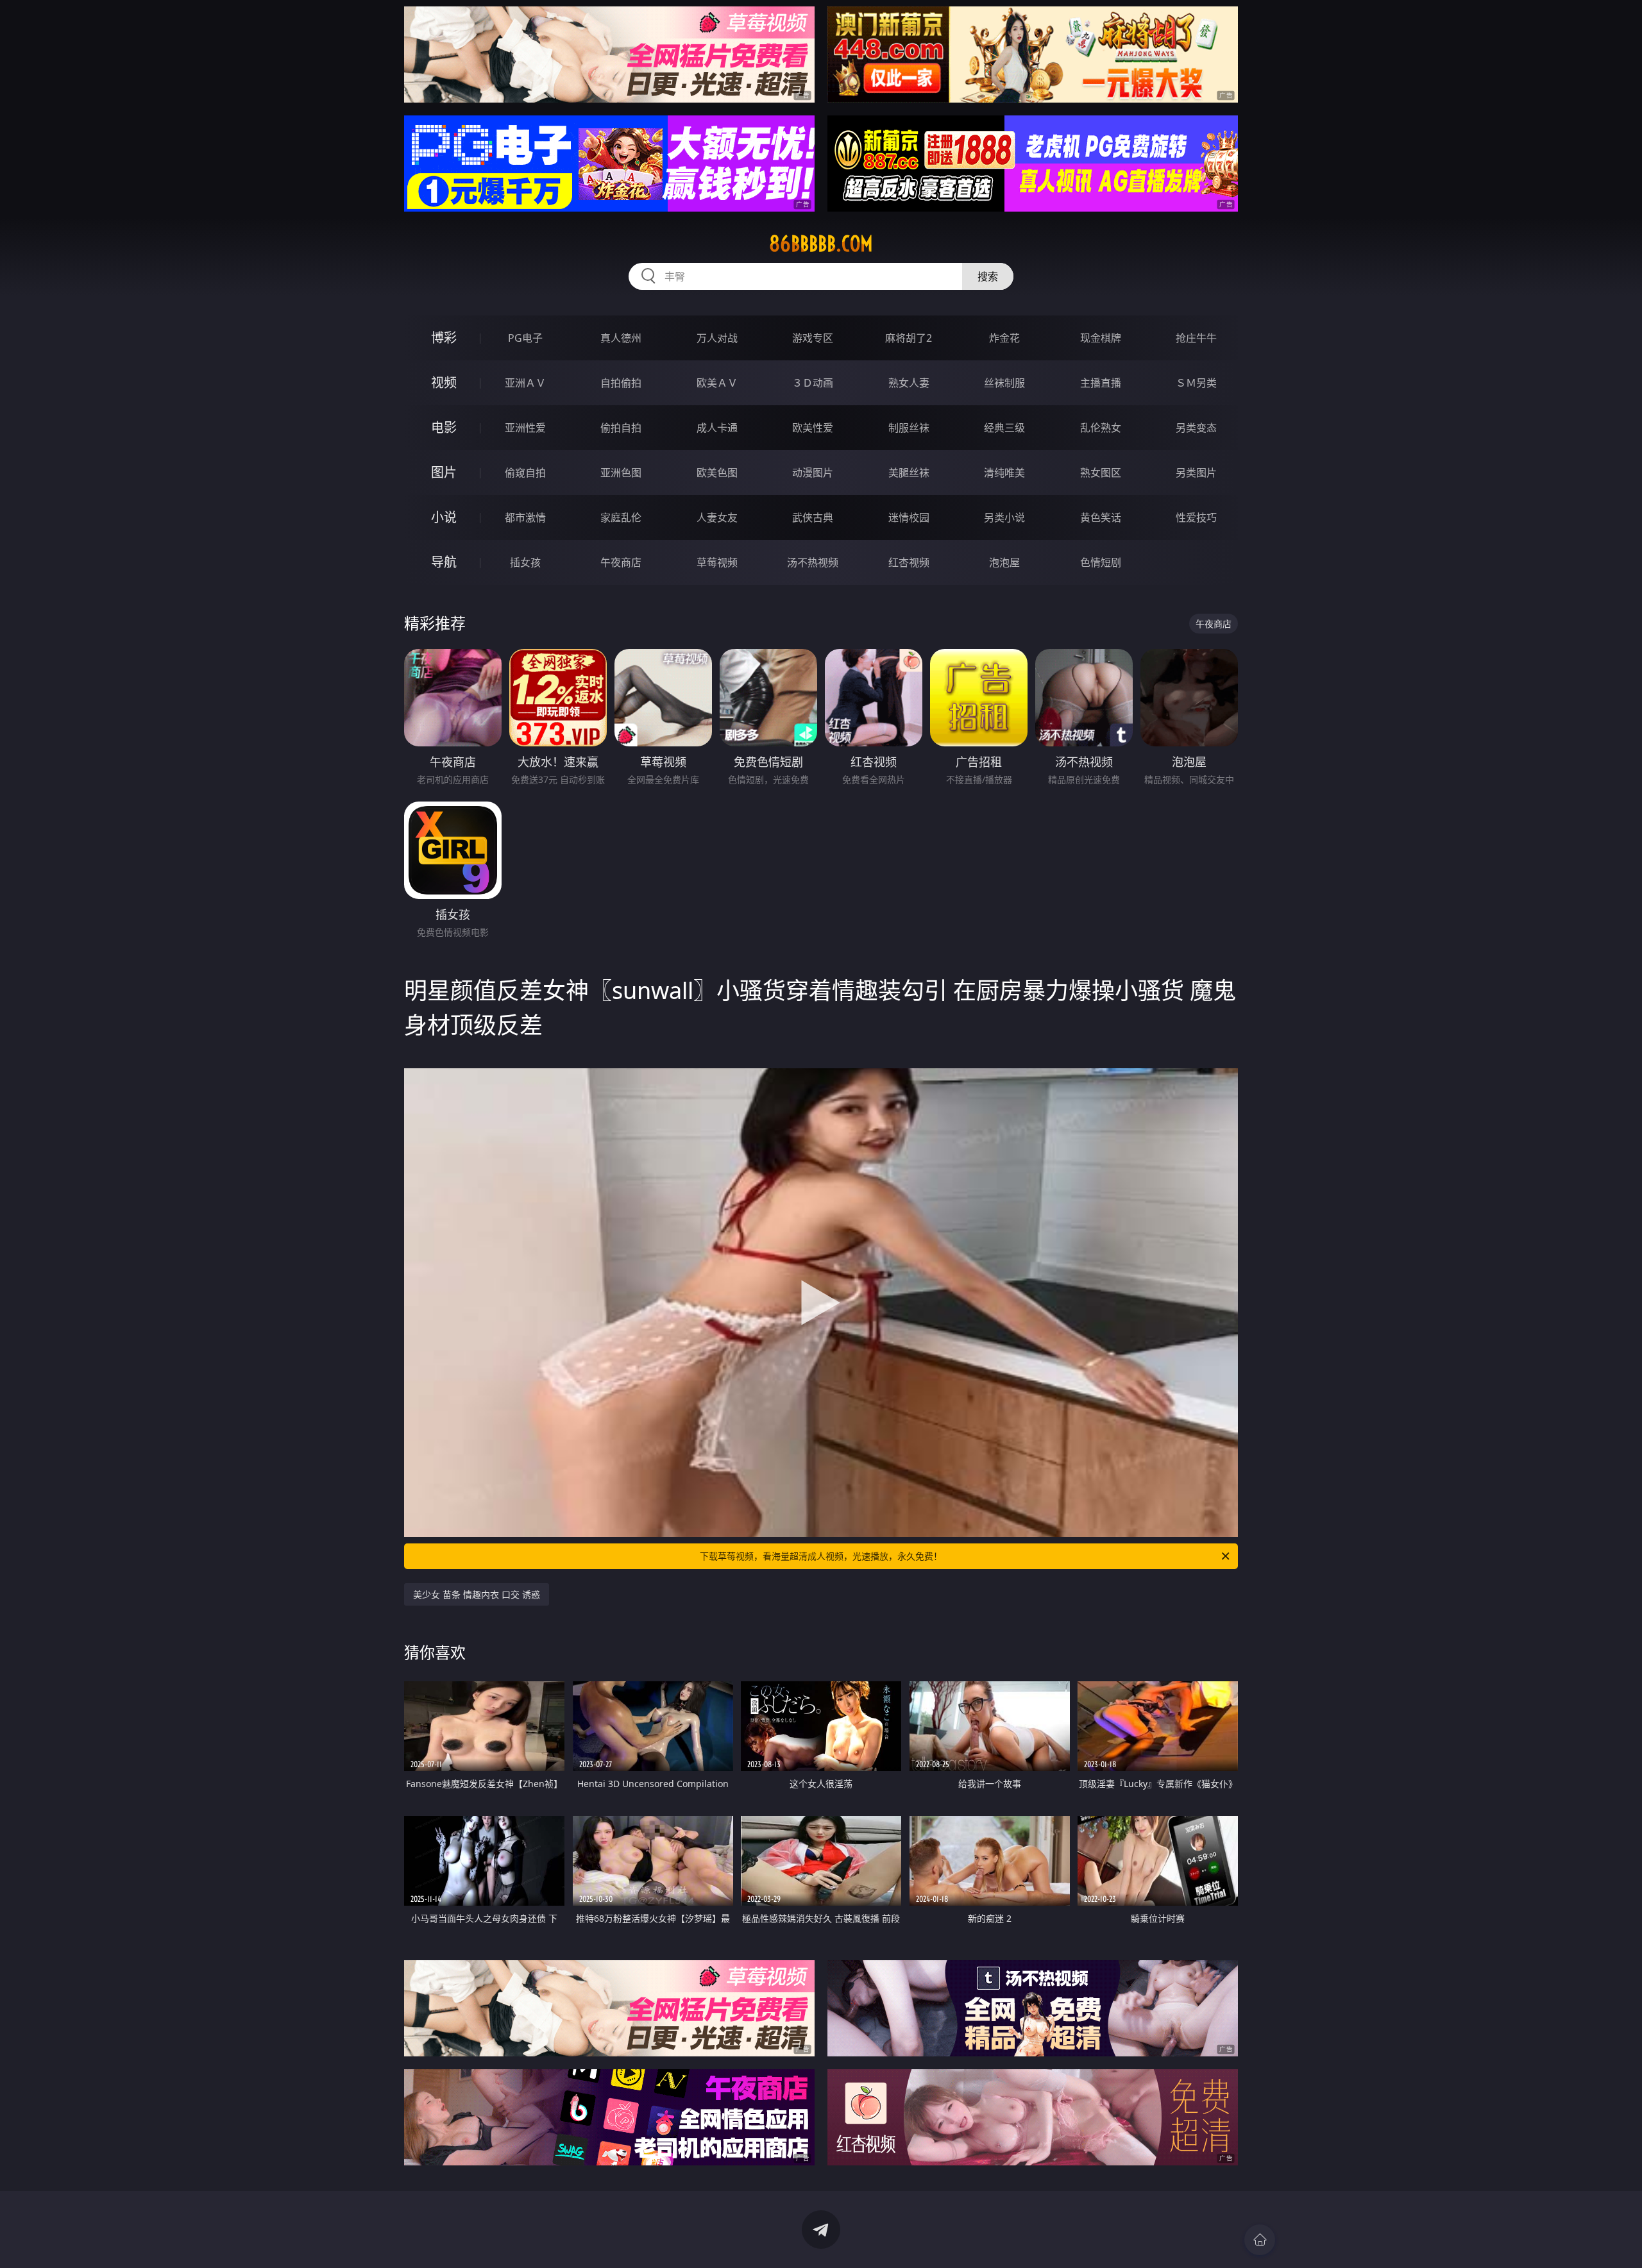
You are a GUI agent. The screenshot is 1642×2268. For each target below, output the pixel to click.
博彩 (444, 338)
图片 (444, 472)
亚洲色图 (621, 473)
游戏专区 (813, 338)
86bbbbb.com (821, 244)
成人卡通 (717, 428)
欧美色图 (717, 473)
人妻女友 (717, 517)
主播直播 (1101, 383)
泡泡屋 (1004, 562)
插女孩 (525, 562)
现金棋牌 (1101, 338)
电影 (444, 427)
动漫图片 (813, 473)
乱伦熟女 (1101, 428)
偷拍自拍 (621, 428)
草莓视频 (717, 562)
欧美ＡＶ (717, 383)
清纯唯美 (1004, 473)
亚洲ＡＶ (525, 383)
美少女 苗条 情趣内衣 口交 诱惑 (477, 1594)
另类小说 (1004, 517)
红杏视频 (909, 562)
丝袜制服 (1004, 383)
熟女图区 (1101, 473)
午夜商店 (621, 562)
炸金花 (1004, 338)
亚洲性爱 (525, 428)
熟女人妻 (909, 383)
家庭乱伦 (621, 517)
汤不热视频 (813, 562)
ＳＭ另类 (1196, 383)
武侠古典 (813, 517)
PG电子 (525, 338)
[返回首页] (1260, 2240)
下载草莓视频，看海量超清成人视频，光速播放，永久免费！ (821, 1556)
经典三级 (1004, 428)
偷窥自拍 (525, 473)
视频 (444, 382)
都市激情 (525, 517)
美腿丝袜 (909, 473)
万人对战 (717, 338)
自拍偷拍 (621, 383)
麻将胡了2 (909, 338)
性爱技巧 (1196, 517)
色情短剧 (1101, 562)
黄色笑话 (1101, 517)
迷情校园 (909, 517)
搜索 (988, 276)
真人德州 (621, 338)
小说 (444, 517)
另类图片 (1196, 473)
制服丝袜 (909, 428)
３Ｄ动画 (813, 383)
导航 (444, 562)
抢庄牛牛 (1196, 338)
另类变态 (1196, 428)
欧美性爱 (813, 428)
